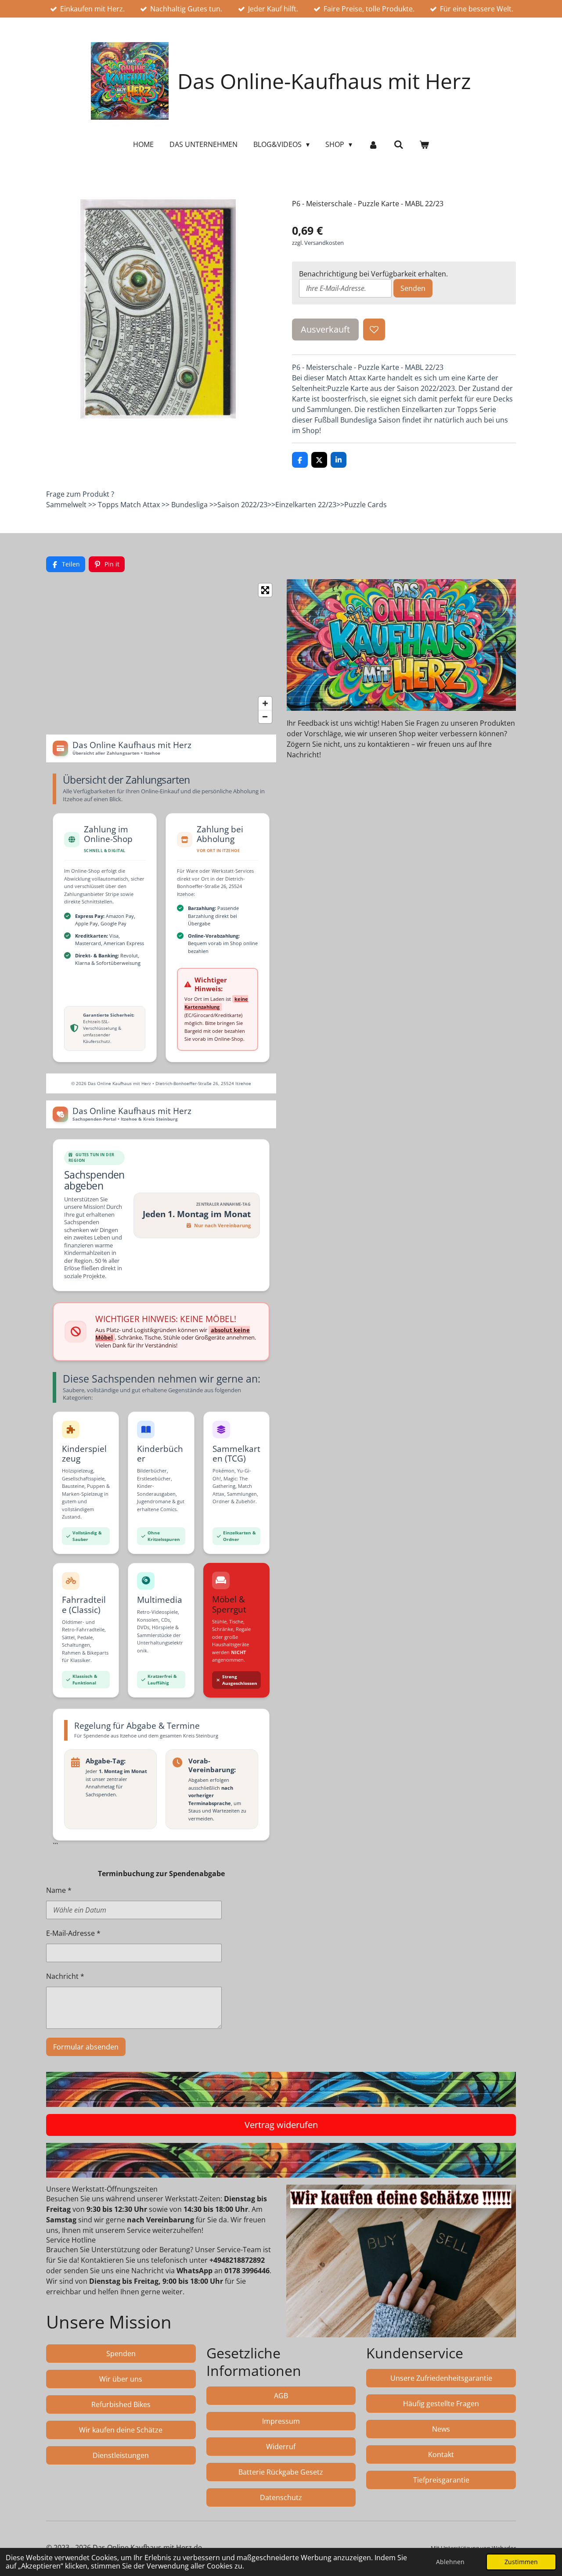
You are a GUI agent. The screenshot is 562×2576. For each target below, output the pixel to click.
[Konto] (373, 144)
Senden (413, 288)
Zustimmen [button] (521, 2562)
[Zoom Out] (265, 717)
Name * (59, 1890)
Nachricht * (65, 1976)
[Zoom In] (265, 703)
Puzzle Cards (366, 505)
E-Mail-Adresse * (73, 1933)
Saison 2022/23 (242, 505)
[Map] (161, 653)
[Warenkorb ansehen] (424, 144)
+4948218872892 (237, 2260)
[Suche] (399, 144)
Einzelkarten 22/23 (306, 505)
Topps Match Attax (129, 505)
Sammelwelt (66, 505)
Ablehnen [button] (450, 2562)
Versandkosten (324, 243)
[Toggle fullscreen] (265, 590)
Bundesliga (189, 505)
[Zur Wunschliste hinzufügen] (374, 330)
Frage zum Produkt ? (80, 494)
